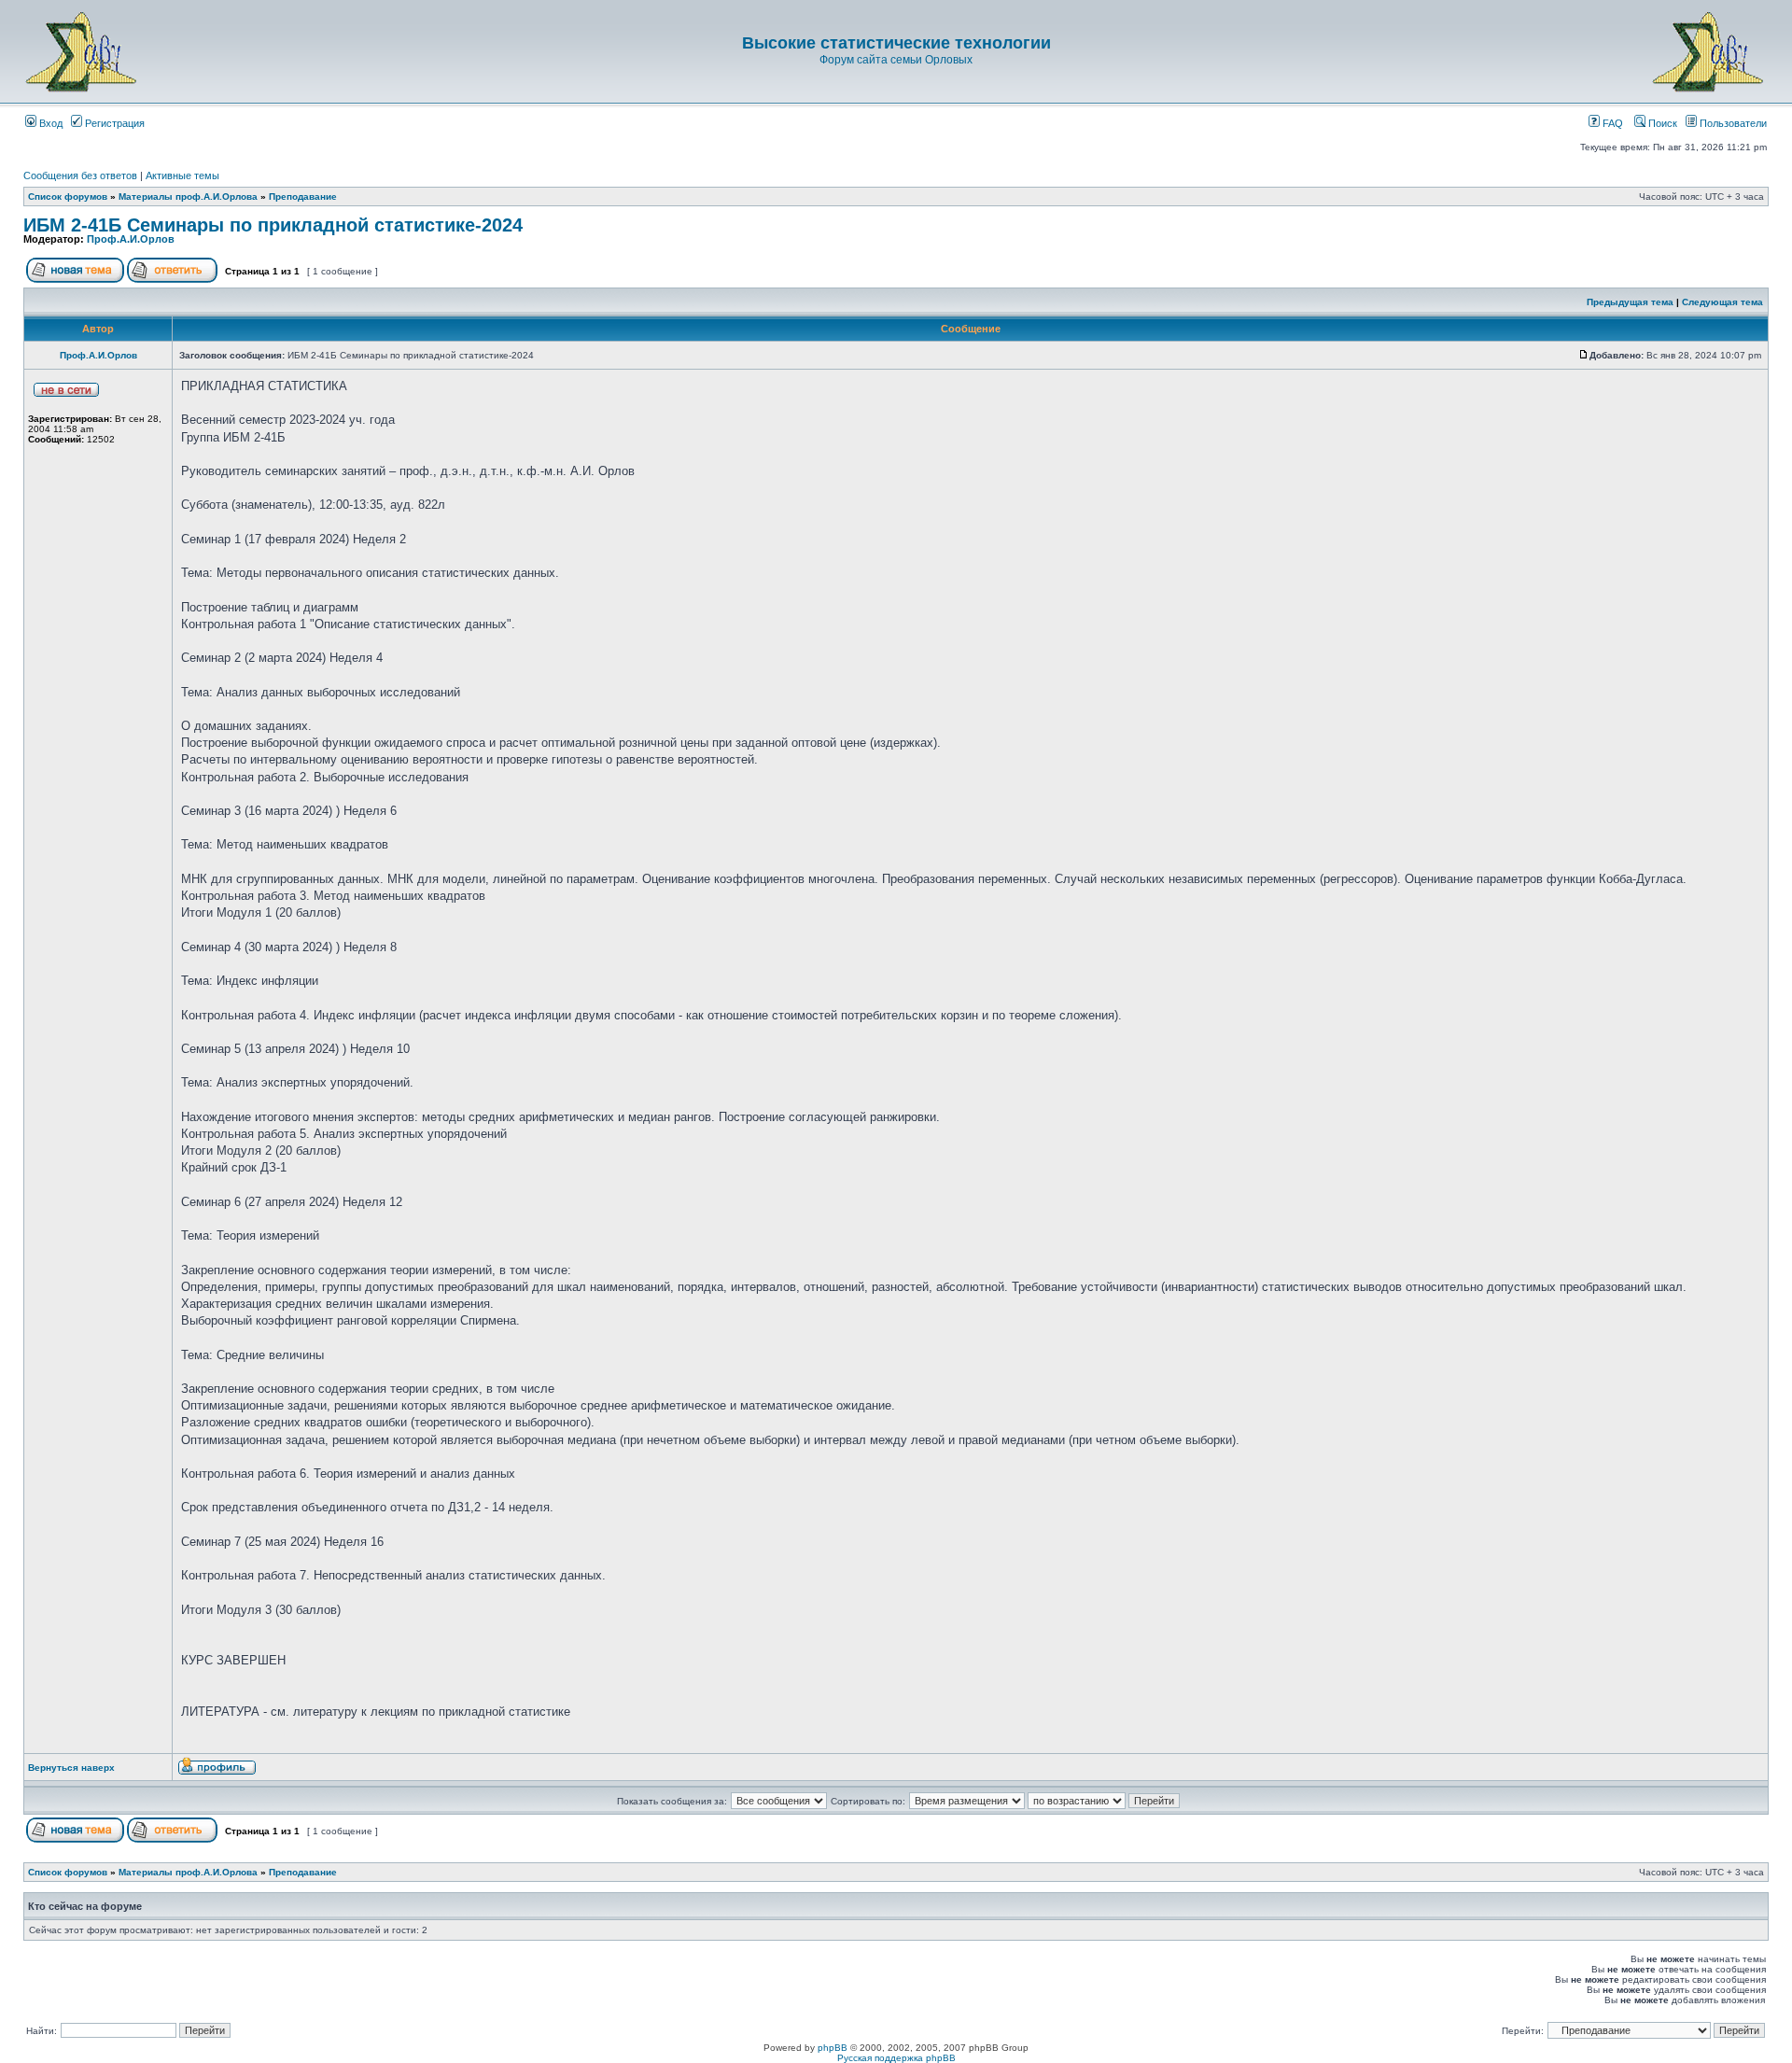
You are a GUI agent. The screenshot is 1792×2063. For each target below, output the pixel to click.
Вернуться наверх (71, 1768)
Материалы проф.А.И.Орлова (188, 196)
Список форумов (68, 196)
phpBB (833, 2048)
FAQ (1611, 123)
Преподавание (303, 196)
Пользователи (1732, 123)
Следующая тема (1722, 302)
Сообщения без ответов (80, 175)
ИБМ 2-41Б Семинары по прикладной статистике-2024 (273, 225)
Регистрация (113, 123)
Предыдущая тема (1630, 302)
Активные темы (182, 175)
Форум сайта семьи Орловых (896, 60)
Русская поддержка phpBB (896, 2058)
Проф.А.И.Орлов (131, 239)
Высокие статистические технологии (896, 43)
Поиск (1661, 123)
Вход (49, 123)
